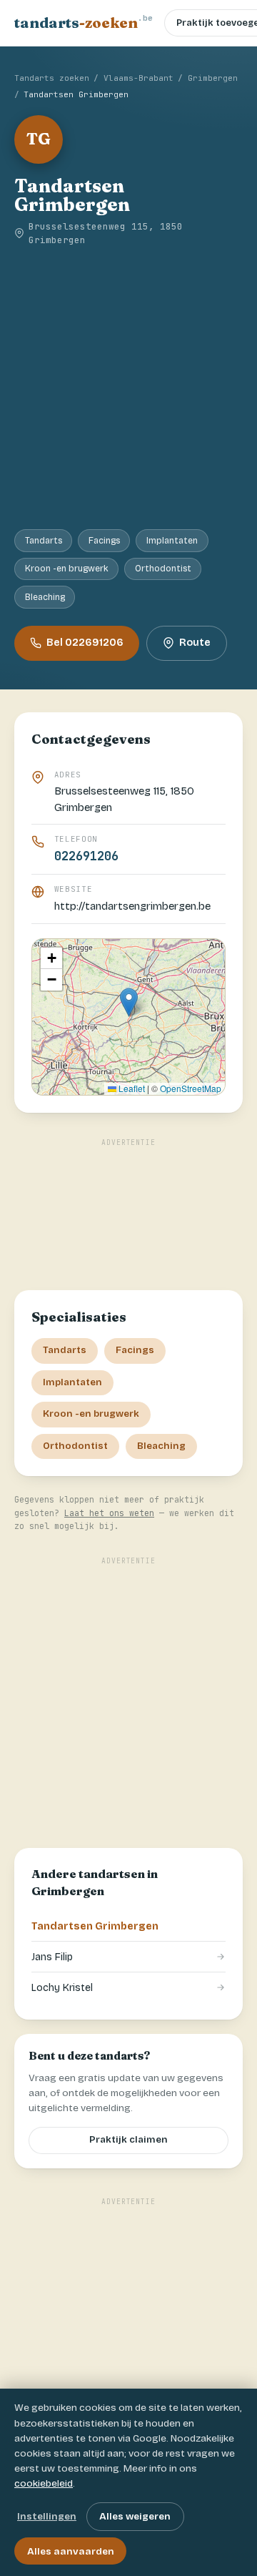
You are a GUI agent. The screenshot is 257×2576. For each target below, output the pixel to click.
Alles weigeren (135, 2516)
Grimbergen (213, 78)
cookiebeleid (44, 2483)
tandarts (84, 22)
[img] (128, 1017)
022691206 (86, 856)
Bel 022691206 (85, 643)
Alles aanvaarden (71, 2551)
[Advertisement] (128, 388)
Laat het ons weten (109, 1513)
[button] (129, 1002)
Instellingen (47, 2516)
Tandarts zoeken (52, 78)
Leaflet (131, 1088)
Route (195, 643)
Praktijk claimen (128, 2140)
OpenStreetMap (191, 1088)
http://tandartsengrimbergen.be (132, 906)
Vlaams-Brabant (138, 78)
